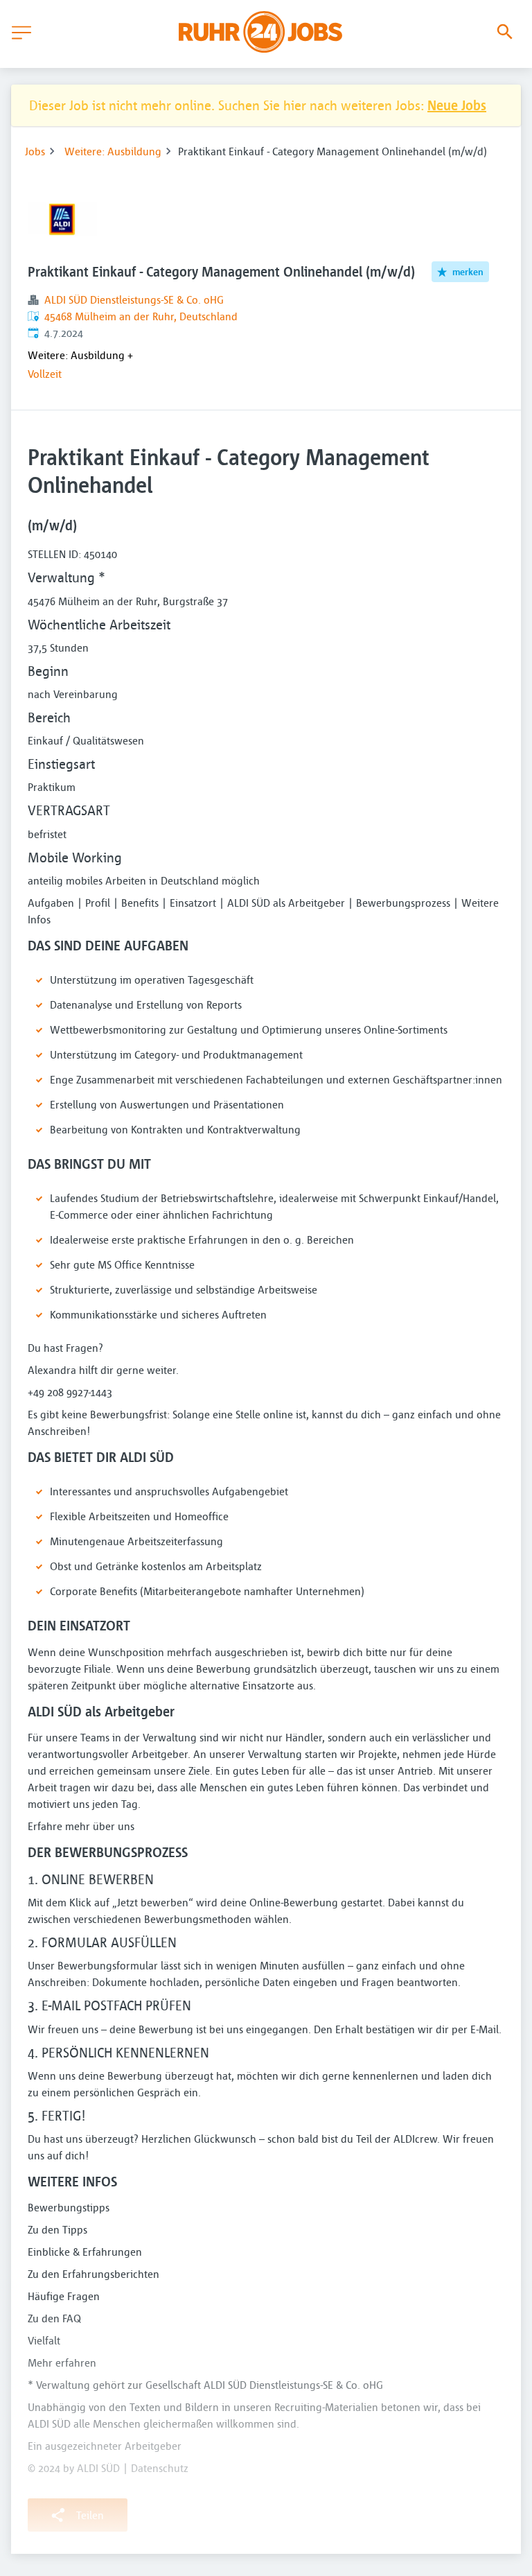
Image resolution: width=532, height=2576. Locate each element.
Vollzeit (45, 374)
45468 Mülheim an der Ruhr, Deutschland (141, 316)
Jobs (35, 151)
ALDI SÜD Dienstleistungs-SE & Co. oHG (134, 299)
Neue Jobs (457, 105)
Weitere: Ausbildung (113, 151)
